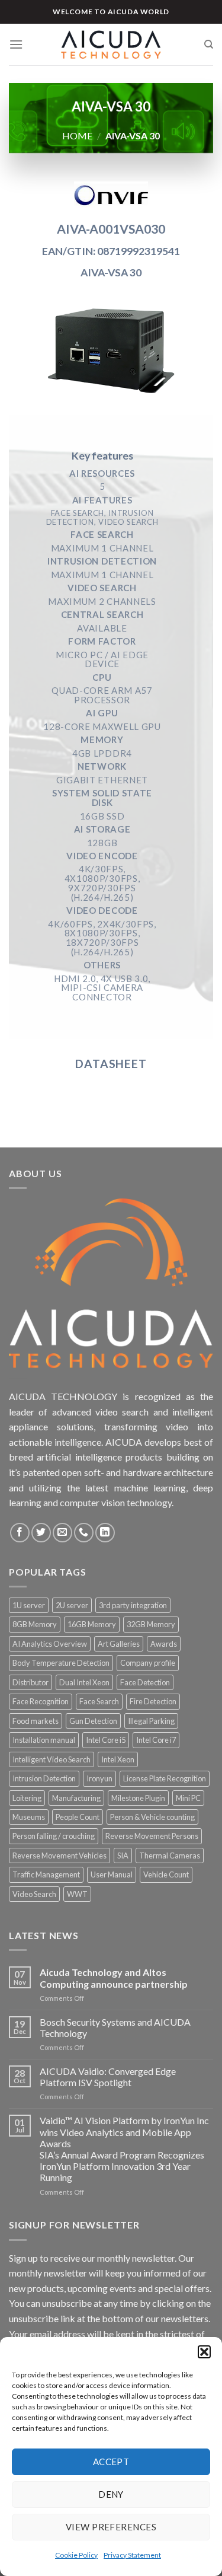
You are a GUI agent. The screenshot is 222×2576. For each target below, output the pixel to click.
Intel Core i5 (106, 1740)
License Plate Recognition (165, 1778)
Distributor (30, 1682)
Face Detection (145, 1682)
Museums (29, 1817)
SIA (123, 1856)
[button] (204, 2352)
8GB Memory (35, 1624)
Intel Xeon (118, 1759)
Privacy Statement (132, 2555)
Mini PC (188, 1798)
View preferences (111, 2527)
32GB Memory (151, 1624)
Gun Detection (93, 1721)
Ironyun (99, 1778)
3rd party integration (133, 1605)
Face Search (99, 1701)
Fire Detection (153, 1701)
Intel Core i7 (156, 1740)
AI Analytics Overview (50, 1644)
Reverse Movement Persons (152, 1836)
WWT (77, 1894)
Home (77, 136)
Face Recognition (41, 1701)
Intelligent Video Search (52, 1759)
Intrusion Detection (44, 1778)
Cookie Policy (76, 2555)
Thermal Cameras (170, 1856)
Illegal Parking (151, 1721)
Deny (111, 2494)
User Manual (112, 1874)
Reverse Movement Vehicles (59, 1856)
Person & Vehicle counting (152, 1817)
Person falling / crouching (54, 1836)
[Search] (209, 44)
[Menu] (16, 44)
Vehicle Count (166, 1874)
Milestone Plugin (138, 1798)
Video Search (34, 1894)
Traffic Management (46, 1874)
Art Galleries (119, 1644)
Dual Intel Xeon (84, 1682)
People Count (78, 1817)
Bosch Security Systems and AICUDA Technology (115, 2027)
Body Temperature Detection (61, 1663)
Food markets (36, 1721)
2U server (72, 1605)
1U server (29, 1605)
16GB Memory (92, 1624)
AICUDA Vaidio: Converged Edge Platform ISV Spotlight (108, 2077)
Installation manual (44, 1740)
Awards (164, 1644)
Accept (111, 2462)
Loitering (27, 1798)
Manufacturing (76, 1798)
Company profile (148, 1663)
